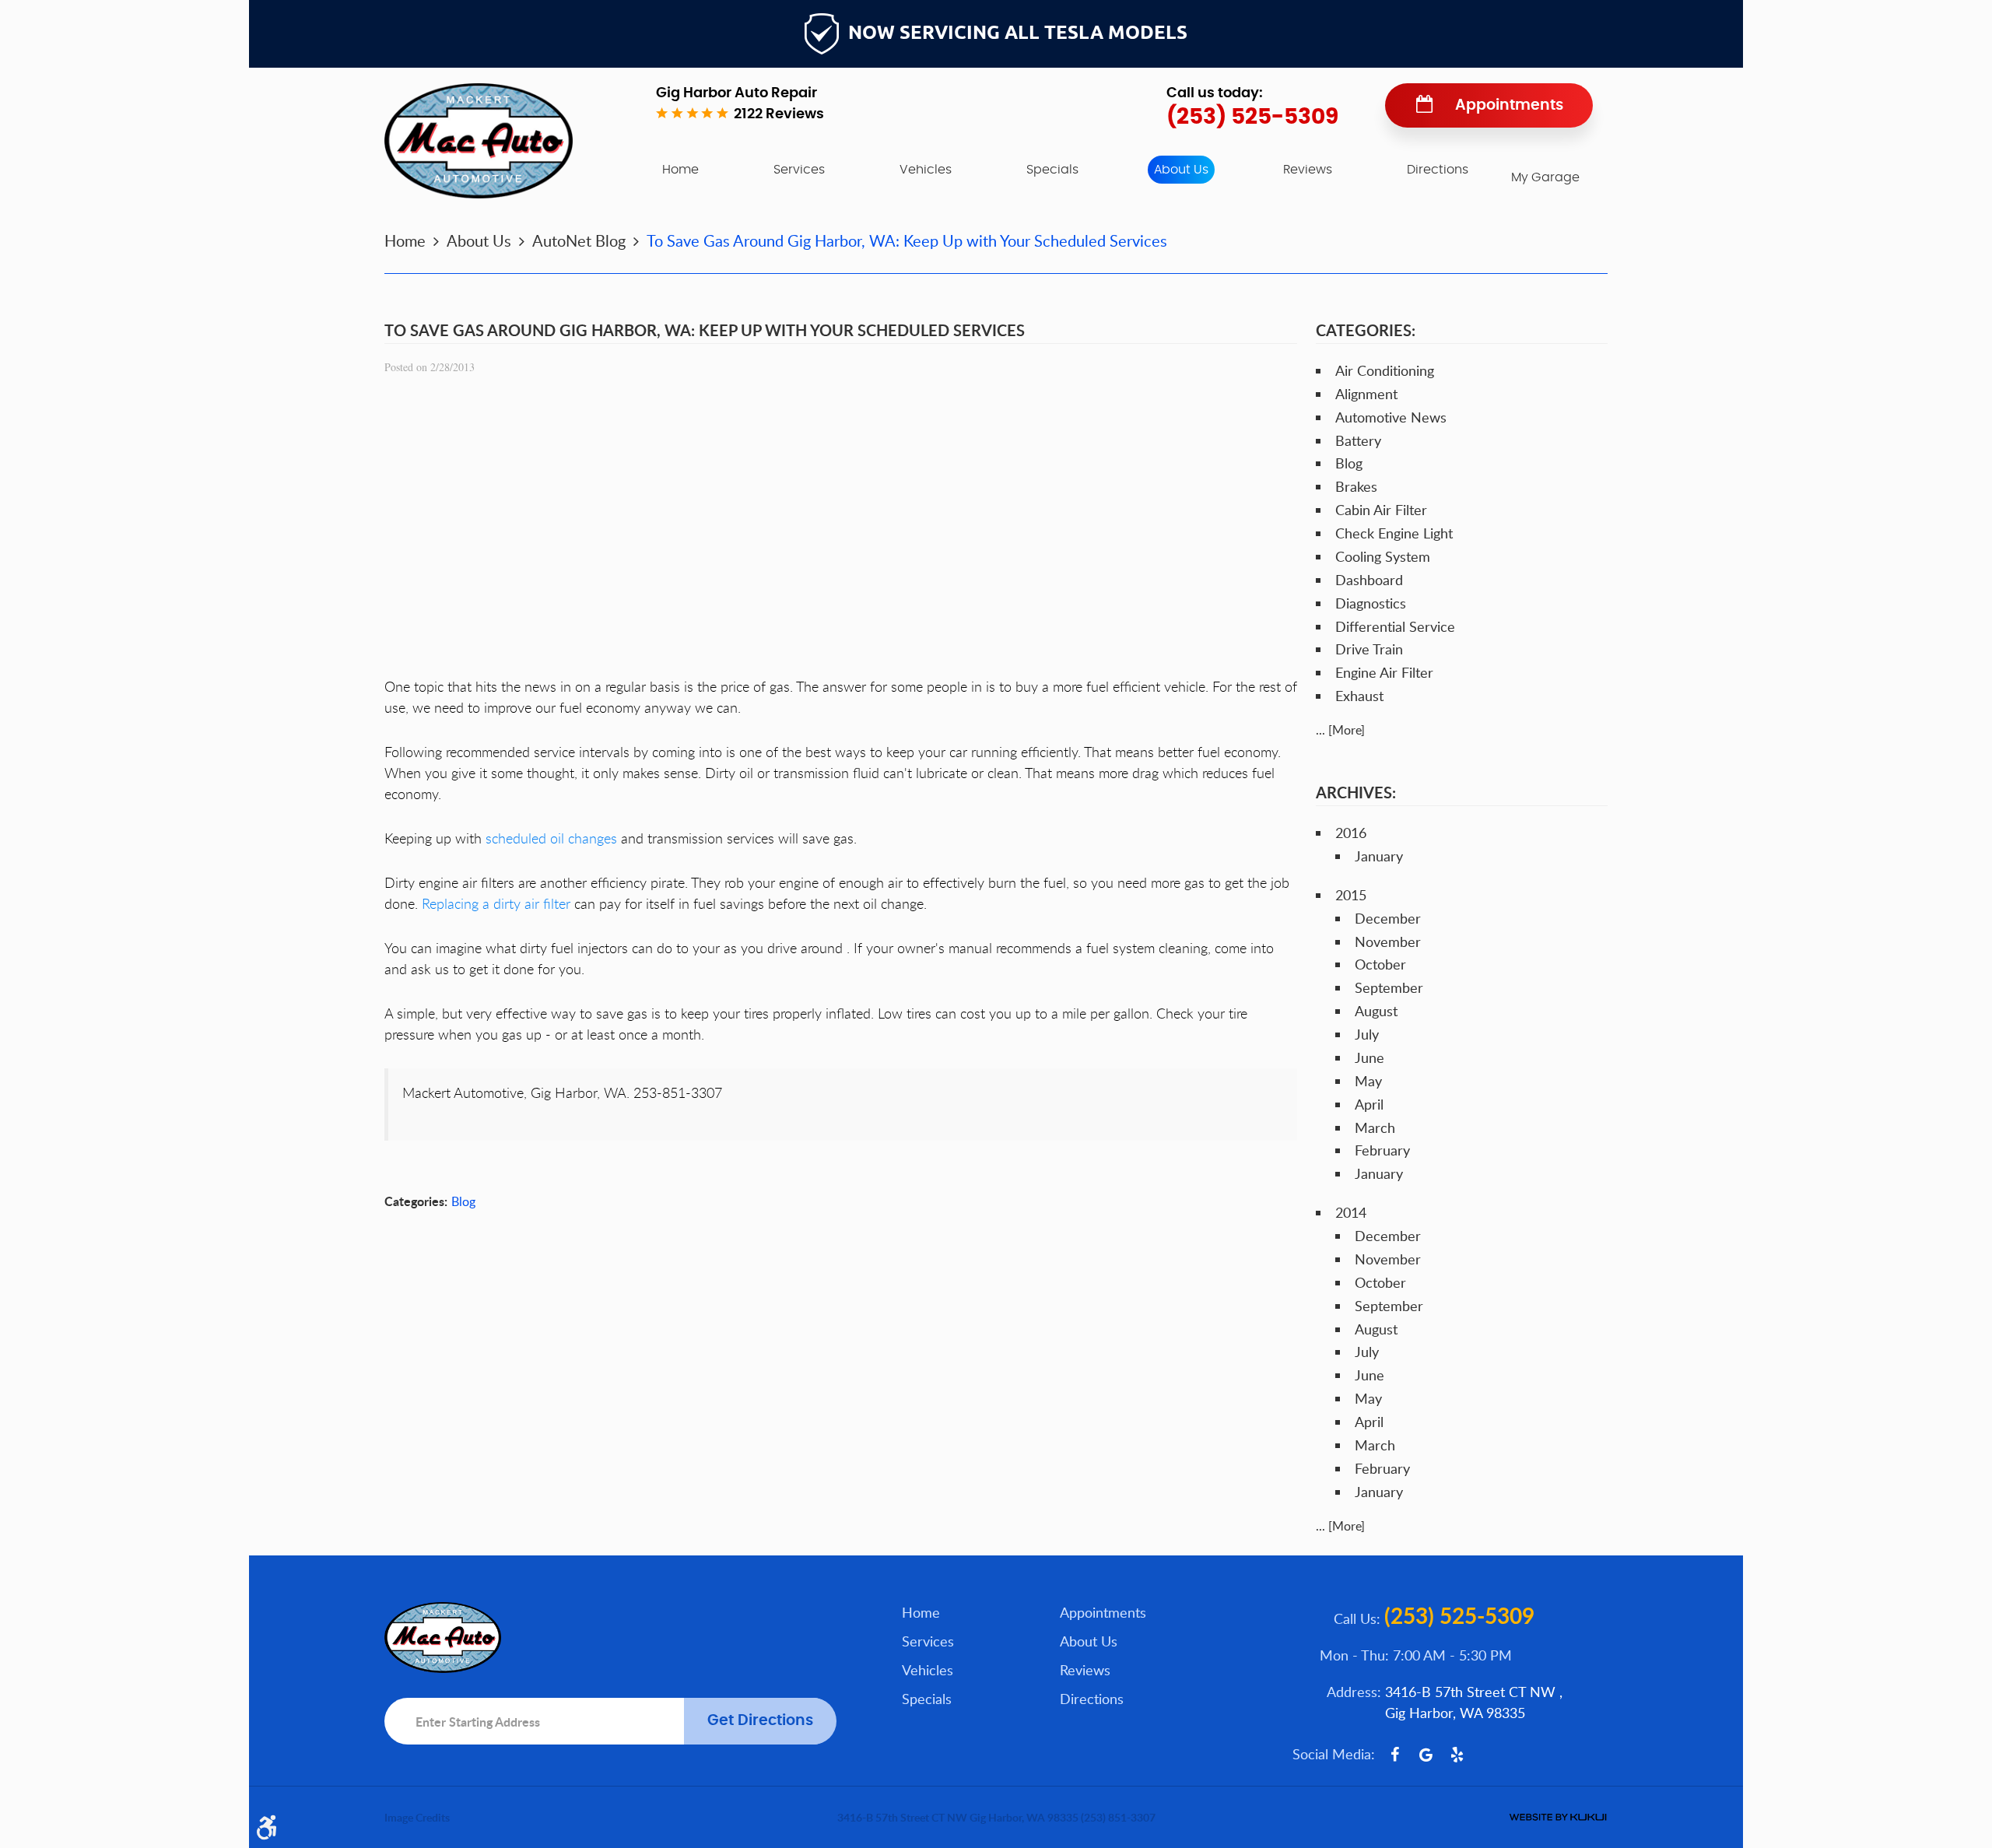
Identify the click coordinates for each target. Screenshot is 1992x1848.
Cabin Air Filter (1381, 510)
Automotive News (1391, 417)
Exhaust (1359, 696)
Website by (1558, 1817)
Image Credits (417, 1817)
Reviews (1308, 170)
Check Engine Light (1394, 533)
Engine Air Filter (1384, 672)
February (1382, 1150)
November (1388, 942)
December (1388, 918)
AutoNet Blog (579, 240)
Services (799, 170)
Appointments (1509, 105)
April (1369, 1104)
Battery (1358, 440)
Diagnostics (1371, 603)
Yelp (1457, 1755)
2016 (1351, 833)
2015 (1351, 895)
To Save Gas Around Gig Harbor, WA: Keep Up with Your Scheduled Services (907, 240)
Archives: (1356, 792)
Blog (463, 1201)
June (1369, 1057)
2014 (1351, 1212)
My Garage (1545, 177)
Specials (1052, 170)
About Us (1181, 170)
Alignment (1366, 394)
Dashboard (1369, 580)
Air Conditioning (1385, 370)
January (1379, 856)
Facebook (1394, 1755)
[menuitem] (680, 170)
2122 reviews (779, 114)
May (1368, 1081)
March (1375, 1127)
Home (680, 170)
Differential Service (1395, 626)
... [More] (1340, 730)
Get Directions (760, 1721)
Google (1426, 1755)
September (1389, 987)
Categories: (1366, 330)
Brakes (1356, 486)
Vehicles (926, 170)
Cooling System (1383, 556)
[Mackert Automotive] (479, 141)
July (1367, 1034)
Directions (1438, 170)
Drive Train (1369, 649)
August (1376, 1011)
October (1380, 964)
